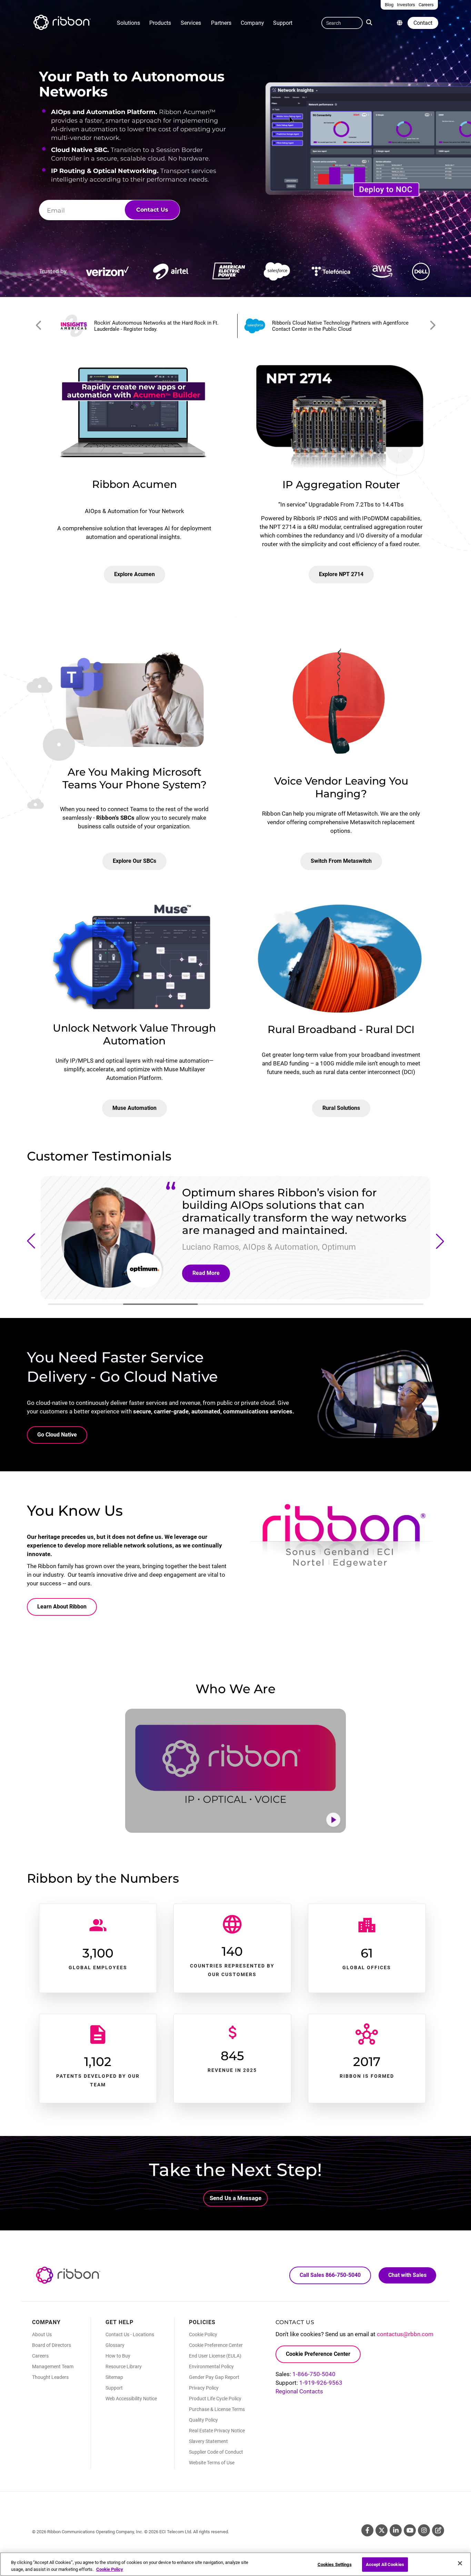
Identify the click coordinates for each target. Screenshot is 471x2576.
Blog (438, 2530)
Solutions (128, 23)
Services (191, 23)
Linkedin (396, 2530)
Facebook (367, 2530)
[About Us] (400, 23)
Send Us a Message (235, 2198)
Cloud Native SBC (79, 150)
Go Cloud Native (57, 1435)
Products (160, 23)
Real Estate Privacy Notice (217, 2431)
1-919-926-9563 (321, 2383)
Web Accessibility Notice (131, 2399)
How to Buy (118, 2356)
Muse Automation (134, 1108)
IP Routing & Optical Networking (104, 171)
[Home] (61, 23)
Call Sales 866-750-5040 (330, 2275)
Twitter (382, 2530)
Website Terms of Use (212, 2463)
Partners (221, 23)
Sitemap (114, 2377)
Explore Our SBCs (134, 861)
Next (432, 326)
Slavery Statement (208, 2441)
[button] (31, 1241)
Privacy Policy (204, 2388)
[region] (235, 2564)
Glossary (115, 2345)
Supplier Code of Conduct (216, 2452)
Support (283, 23)
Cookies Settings (335, 2564)
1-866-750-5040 (314, 2374)
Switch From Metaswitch (341, 861)
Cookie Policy (203, 2334)
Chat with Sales (407, 2275)
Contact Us (152, 210)
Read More (206, 1273)
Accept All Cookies (385, 2564)
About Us (42, 2334)
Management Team (53, 2367)
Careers (40, 2356)
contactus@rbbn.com (405, 2334)
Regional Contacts (299, 2391)
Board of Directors (52, 2345)
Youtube (410, 2530)
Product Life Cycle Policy (215, 2399)
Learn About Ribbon (62, 1607)
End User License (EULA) (215, 2356)
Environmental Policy (211, 2367)
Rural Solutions (341, 1108)
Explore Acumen (134, 574)
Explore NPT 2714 (341, 574)
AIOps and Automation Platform (103, 112)
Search (371, 22)
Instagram (424, 2530)
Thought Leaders (50, 2377)
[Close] (460, 2563)
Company (252, 23)
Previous (39, 326)
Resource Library (124, 2367)
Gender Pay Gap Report (214, 2377)
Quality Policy (203, 2420)
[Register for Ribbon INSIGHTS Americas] (145, 326)
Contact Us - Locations (130, 2334)
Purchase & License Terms (217, 2409)
